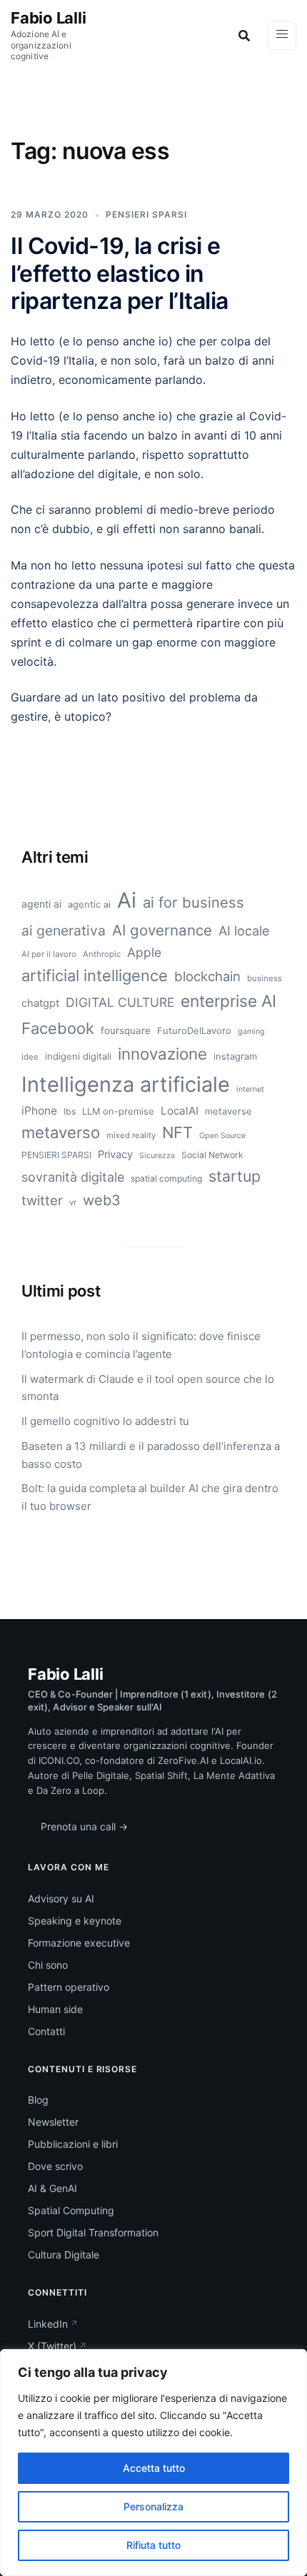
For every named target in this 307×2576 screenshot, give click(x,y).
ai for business (193, 902)
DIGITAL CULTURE (120, 1002)
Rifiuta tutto (153, 2545)
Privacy (115, 1155)
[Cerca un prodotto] (244, 36)
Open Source (222, 1136)
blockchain (207, 976)
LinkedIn (48, 2324)
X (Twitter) (52, 2346)
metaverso (61, 1132)
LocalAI (180, 1111)
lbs (70, 1111)
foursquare (126, 1030)
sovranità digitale (73, 1177)
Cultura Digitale (64, 2255)
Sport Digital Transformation (93, 2232)
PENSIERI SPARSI (146, 214)
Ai (127, 900)
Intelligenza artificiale (126, 1084)
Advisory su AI (61, 1898)
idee (30, 1057)
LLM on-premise (118, 1111)
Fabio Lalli (49, 18)
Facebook (58, 1028)
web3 (102, 1200)
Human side (55, 2009)
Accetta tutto (154, 2468)
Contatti (46, 2031)
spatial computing (166, 1178)
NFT (177, 1132)
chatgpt (40, 1003)
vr (73, 1202)
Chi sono (48, 1965)
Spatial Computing (71, 2210)
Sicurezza (157, 1156)
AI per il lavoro (49, 954)
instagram (235, 1056)
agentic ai (89, 904)
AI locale (244, 930)
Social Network (212, 1155)
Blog (38, 2100)
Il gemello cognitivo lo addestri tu (105, 1421)
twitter (42, 1200)
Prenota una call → (84, 1826)
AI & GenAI (52, 2188)
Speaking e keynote (75, 1921)
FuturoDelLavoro (194, 1030)
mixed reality (131, 1135)
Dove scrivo (55, 2166)
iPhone (39, 1111)
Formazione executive (79, 1943)
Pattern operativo (69, 1987)
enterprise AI (228, 1001)
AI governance (162, 930)
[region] (153, 2463)
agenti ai (41, 904)
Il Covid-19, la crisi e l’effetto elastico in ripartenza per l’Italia (120, 273)
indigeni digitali (78, 1056)
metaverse (228, 1111)
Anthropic (102, 954)
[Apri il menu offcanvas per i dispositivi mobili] (282, 36)
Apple (144, 952)
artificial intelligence (95, 975)
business (265, 978)
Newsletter (53, 2122)
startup (235, 1176)
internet (250, 1089)
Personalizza (153, 2506)
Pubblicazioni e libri (73, 2144)
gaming (251, 1031)
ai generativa (64, 930)
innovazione (162, 1054)
